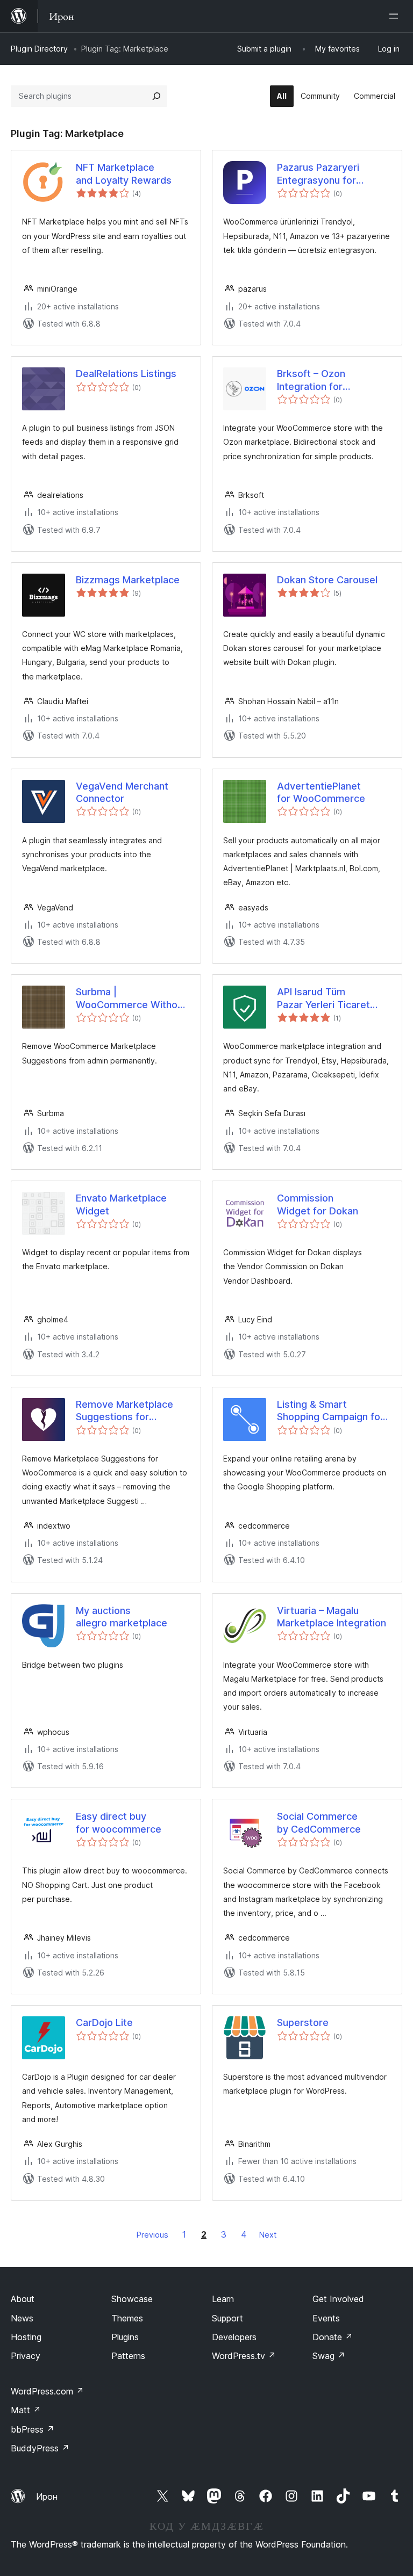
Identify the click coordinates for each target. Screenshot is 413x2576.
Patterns (128, 2356)
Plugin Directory (39, 49)
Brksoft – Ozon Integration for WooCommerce (313, 380)
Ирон (47, 2497)
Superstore (303, 2023)
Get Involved (338, 2299)
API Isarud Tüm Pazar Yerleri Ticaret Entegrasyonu (323, 998)
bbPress (33, 2429)
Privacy (26, 2356)
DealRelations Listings (126, 374)
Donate (333, 2337)
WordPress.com (47, 2391)
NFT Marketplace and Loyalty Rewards (124, 173)
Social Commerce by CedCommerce (319, 1822)
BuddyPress (40, 2448)
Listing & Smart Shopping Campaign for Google (330, 1411)
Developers (234, 2337)
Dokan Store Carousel (327, 580)
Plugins (125, 2337)
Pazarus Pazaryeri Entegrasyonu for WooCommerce (318, 174)
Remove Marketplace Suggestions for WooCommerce (124, 1411)
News (22, 2318)
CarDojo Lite (104, 2023)
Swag (329, 2356)
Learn (223, 2299)
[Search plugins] (156, 96)
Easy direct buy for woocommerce (119, 1822)
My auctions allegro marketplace (122, 1617)
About (23, 2299)
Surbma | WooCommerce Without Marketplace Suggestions (131, 998)
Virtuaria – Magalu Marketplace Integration (332, 1617)
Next (268, 2235)
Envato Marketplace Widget (121, 1204)
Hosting (26, 2337)
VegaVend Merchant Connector (122, 792)
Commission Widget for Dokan (318, 1204)
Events (326, 2318)
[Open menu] (396, 16)
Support (227, 2318)
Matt (26, 2410)
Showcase (132, 2299)
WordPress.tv (244, 2356)
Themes (127, 2318)
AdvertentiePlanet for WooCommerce (321, 792)
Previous (152, 2235)
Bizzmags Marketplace (128, 580)
